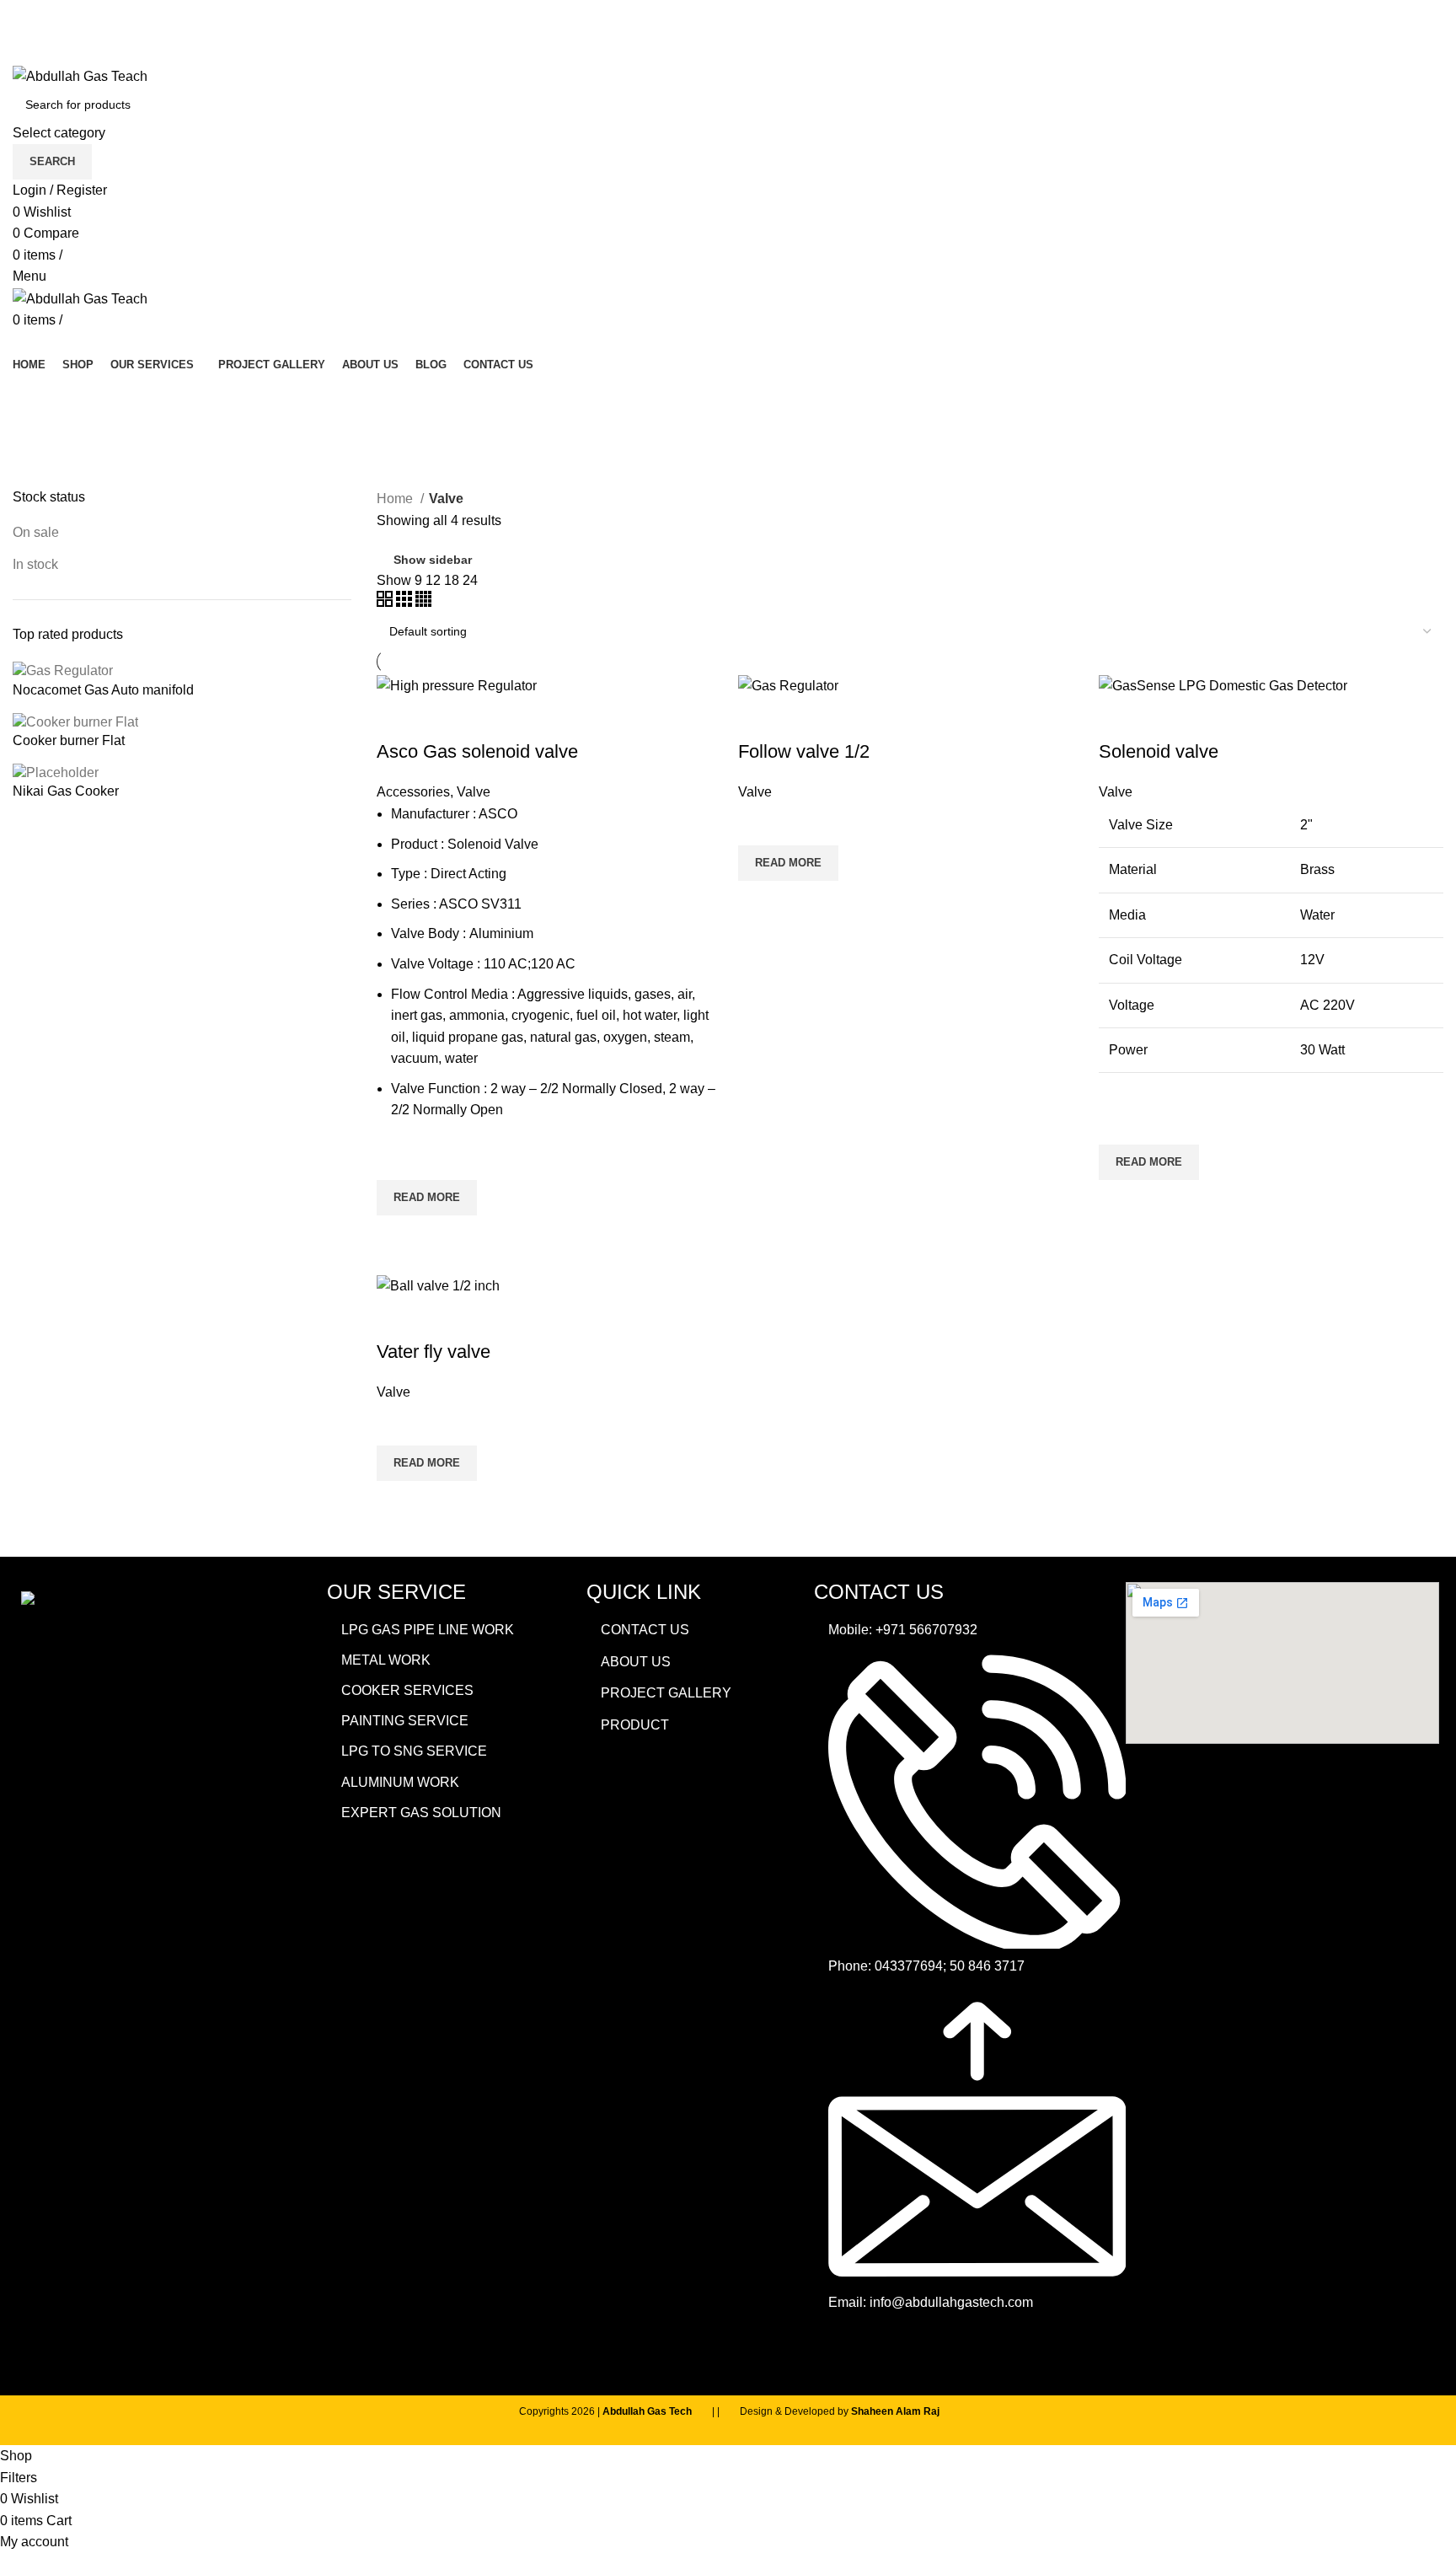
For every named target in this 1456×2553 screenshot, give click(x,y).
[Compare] (398, 718)
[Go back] (34, 395)
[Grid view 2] (386, 602)
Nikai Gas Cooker (66, 791)
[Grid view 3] (406, 602)
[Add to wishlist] (398, 1159)
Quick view (398, 1236)
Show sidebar (433, 560)
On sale (36, 532)
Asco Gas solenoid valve (477, 751)
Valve (474, 792)
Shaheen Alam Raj (895, 2411)
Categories (61, 478)
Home (396, 499)
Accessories (413, 792)
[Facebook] (835, 2351)
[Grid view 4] (423, 602)
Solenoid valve (1159, 751)
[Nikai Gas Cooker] (56, 772)
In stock (35, 564)
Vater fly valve (434, 1352)
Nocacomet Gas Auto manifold (103, 690)
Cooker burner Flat (69, 740)
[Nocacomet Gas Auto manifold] (63, 670)
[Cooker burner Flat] (75, 721)
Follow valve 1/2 (804, 751)
